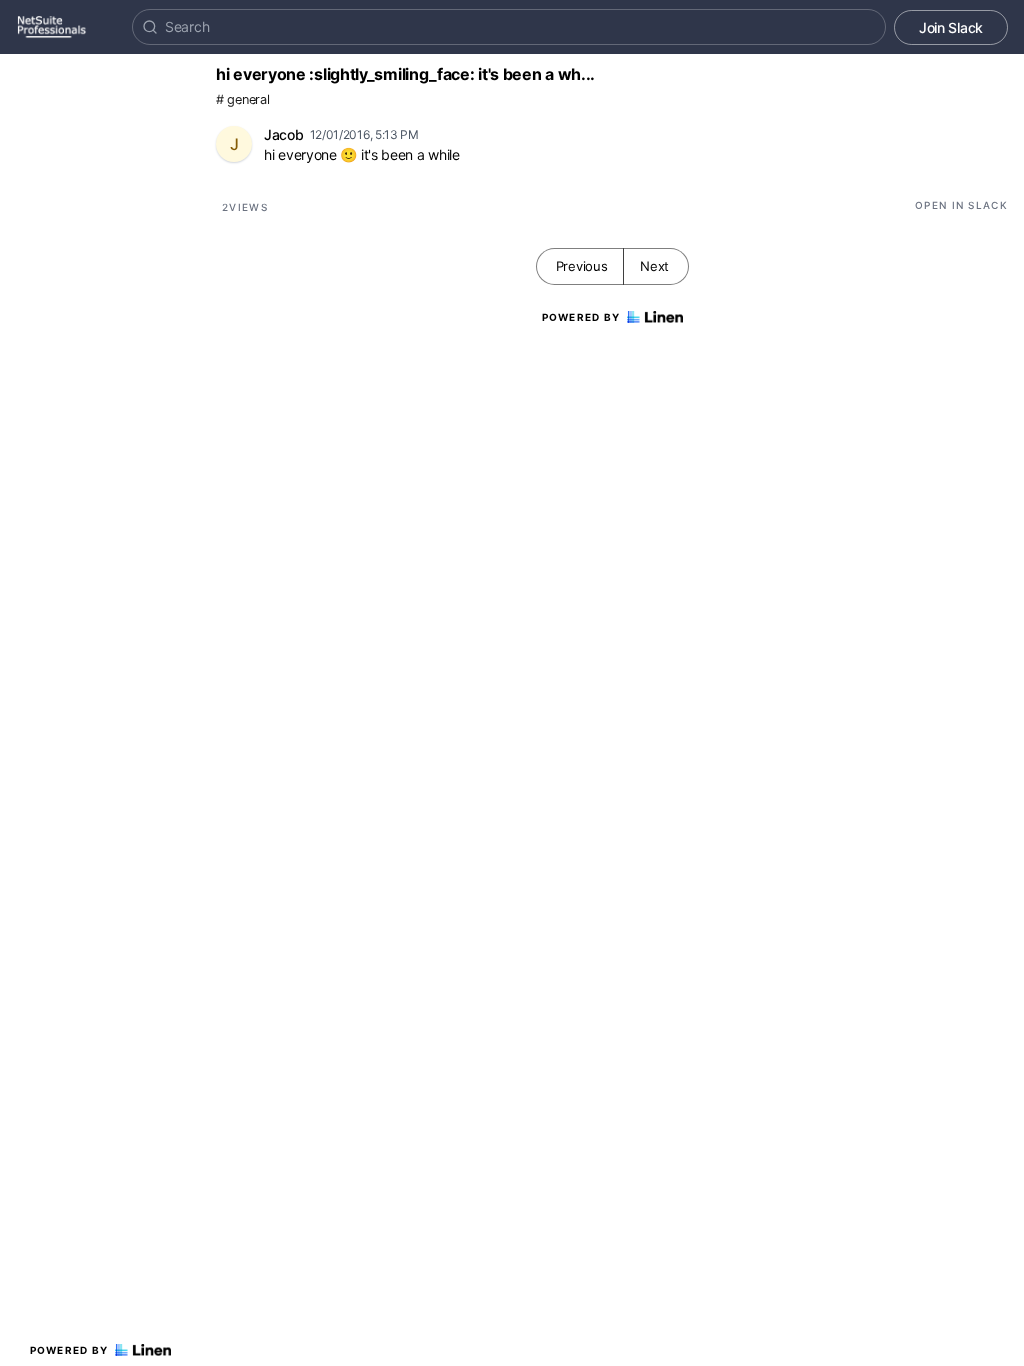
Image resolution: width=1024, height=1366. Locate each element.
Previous (582, 266)
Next (654, 266)
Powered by (69, 1350)
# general (242, 99)
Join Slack (951, 27)
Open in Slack (961, 205)
